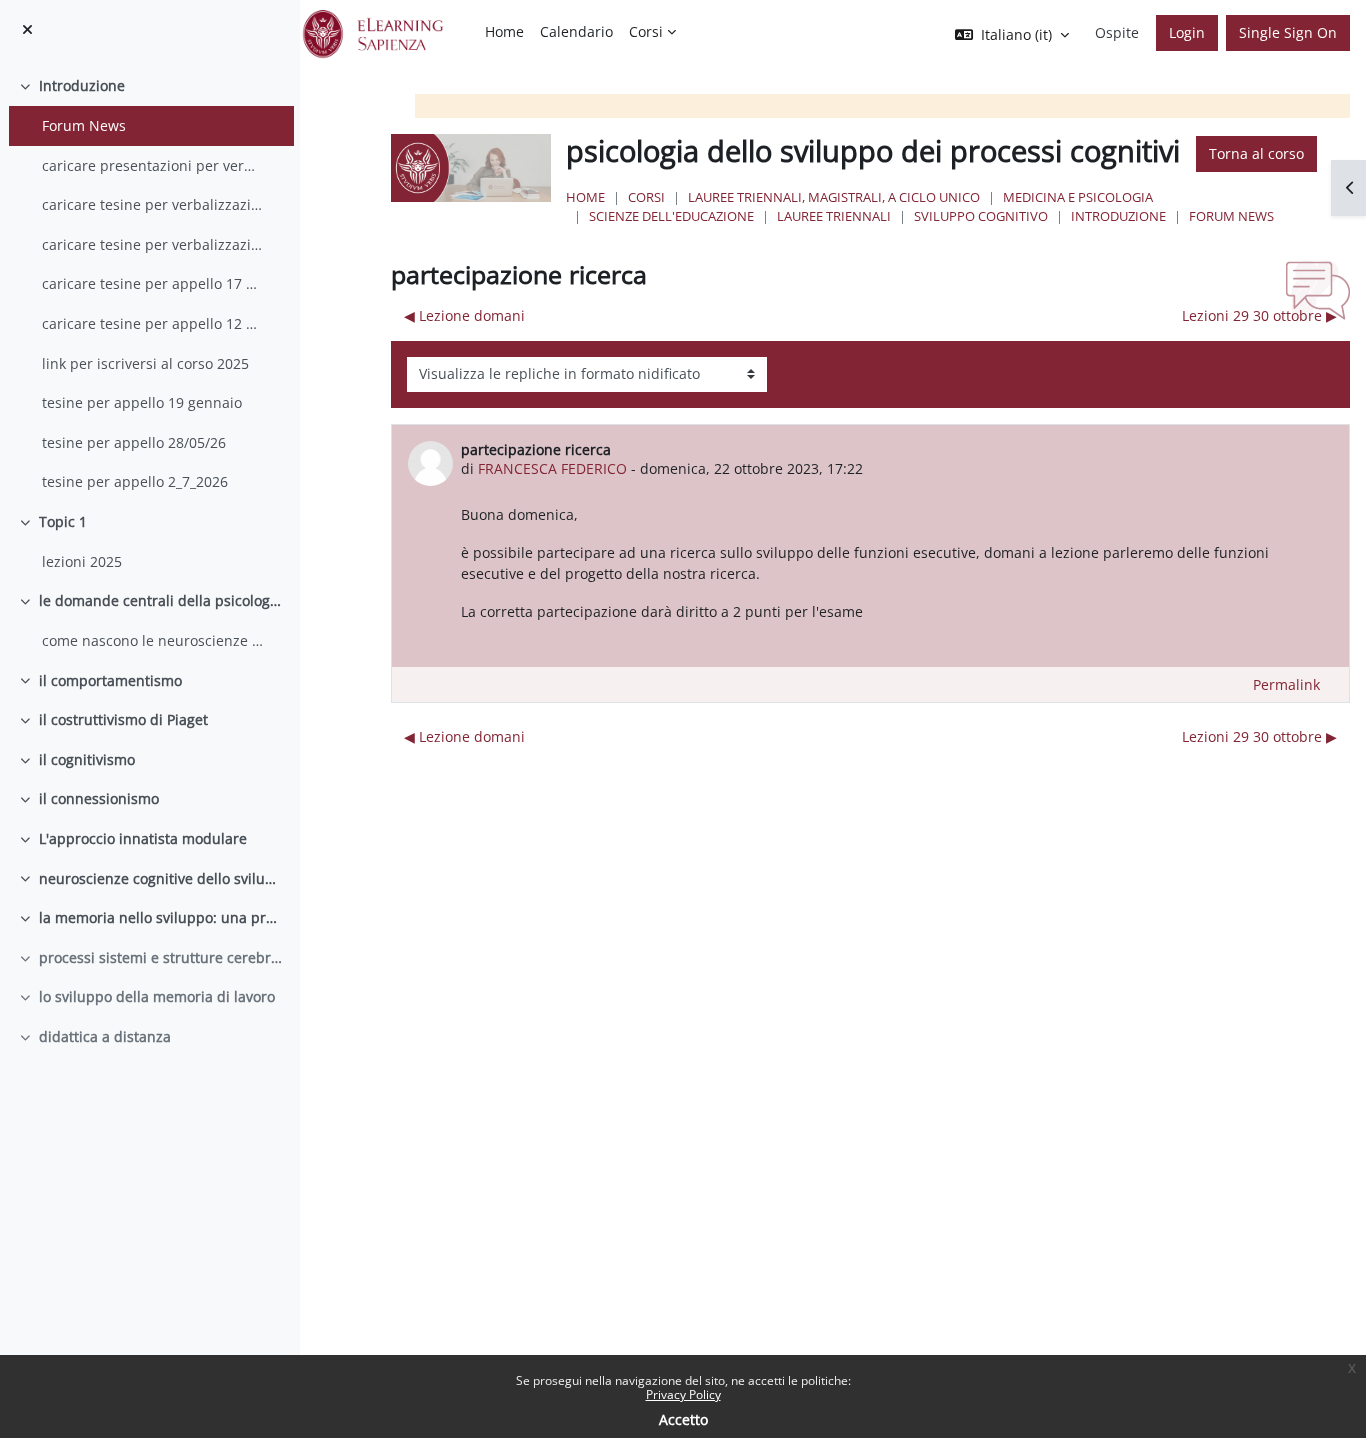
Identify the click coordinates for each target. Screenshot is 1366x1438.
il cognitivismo (87, 759)
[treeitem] (149, 284)
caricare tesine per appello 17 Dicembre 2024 (153, 283)
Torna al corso (1256, 153)
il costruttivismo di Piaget (123, 719)
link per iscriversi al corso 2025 (145, 363)
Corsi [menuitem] (646, 31)
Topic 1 (63, 521)
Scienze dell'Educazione (671, 216)
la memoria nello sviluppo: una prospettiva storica (162, 917)
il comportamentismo (110, 680)
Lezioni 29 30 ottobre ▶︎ (1259, 315)
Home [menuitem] (504, 31)
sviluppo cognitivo (981, 216)
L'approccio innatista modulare (143, 838)
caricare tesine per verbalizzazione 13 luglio (153, 204)
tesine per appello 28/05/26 (134, 442)
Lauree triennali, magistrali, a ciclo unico (834, 197)
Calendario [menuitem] (576, 31)
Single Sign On (1288, 32)
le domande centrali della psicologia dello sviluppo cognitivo (162, 600)
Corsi (646, 197)
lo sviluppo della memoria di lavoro (157, 996)
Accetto (683, 1419)
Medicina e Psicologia (1078, 197)
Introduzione (82, 85)
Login (1187, 32)
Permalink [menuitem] (1286, 684)
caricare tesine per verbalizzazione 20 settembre (153, 244)
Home (585, 197)
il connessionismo (99, 798)
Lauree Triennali (834, 216)
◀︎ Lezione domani (464, 315)
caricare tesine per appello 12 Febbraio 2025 (153, 323)
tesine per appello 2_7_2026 (135, 481)
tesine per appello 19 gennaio (142, 402)
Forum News (84, 125)
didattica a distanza (105, 1036)
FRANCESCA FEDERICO (552, 468)
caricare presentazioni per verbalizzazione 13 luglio (153, 165)
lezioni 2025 (82, 561)
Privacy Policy (683, 1394)
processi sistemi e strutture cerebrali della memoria (162, 957)
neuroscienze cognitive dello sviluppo (162, 878)
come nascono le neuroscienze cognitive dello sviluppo (153, 640)
